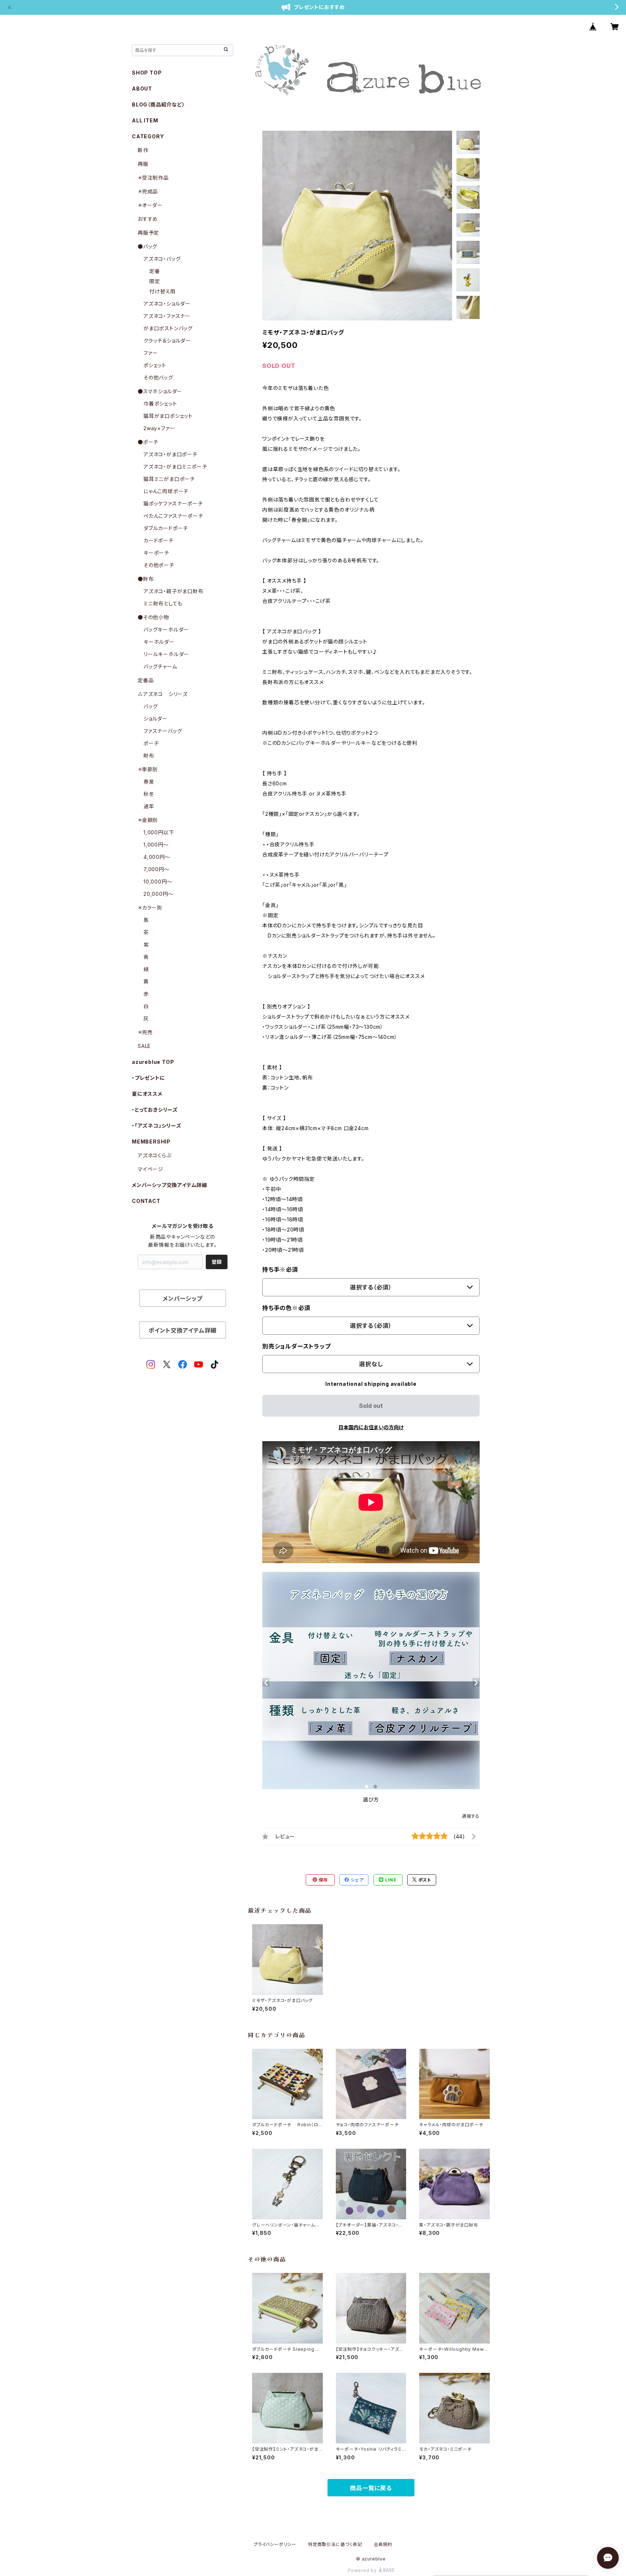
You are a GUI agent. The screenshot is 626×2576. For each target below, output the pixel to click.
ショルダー (156, 719)
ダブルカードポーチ (166, 528)
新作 (143, 150)
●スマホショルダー (160, 391)
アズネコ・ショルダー (167, 304)
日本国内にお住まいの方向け (371, 1427)
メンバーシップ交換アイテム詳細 (170, 1185)
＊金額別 (148, 820)
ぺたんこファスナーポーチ (173, 516)
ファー (151, 353)
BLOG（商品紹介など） (158, 104)
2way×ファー (159, 428)
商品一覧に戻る (371, 2488)
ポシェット (155, 365)
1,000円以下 (159, 832)
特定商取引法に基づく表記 (335, 2544)
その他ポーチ (159, 565)
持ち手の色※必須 (286, 1308)
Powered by (363, 2570)
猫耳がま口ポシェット (168, 416)
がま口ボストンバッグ (168, 328)
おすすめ (148, 219)
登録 (217, 1262)
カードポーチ (158, 540)
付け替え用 (162, 291)
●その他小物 (153, 617)
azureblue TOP (153, 1062)
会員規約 (383, 2544)
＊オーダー (150, 205)
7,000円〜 (156, 869)
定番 (155, 271)
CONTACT (146, 1201)
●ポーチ (148, 442)
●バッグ (147, 246)
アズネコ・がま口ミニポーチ (175, 467)
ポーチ (151, 743)
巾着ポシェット (160, 404)
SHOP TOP (147, 73)
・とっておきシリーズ (155, 1110)
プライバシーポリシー (275, 2544)
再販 (143, 164)
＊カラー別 (150, 908)
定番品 (146, 680)
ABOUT (142, 89)
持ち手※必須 (280, 1270)
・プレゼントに (149, 1078)
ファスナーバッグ (163, 731)
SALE (144, 1046)
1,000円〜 (156, 845)
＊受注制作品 (153, 178)
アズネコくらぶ (155, 1155)
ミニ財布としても (163, 603)
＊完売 (145, 1032)
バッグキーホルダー (166, 630)
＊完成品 (148, 191)
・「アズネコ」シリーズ (157, 1126)
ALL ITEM (145, 120)
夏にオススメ (147, 1094)
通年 (149, 806)
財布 (149, 756)
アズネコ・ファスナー (167, 316)
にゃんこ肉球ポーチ (166, 491)
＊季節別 (148, 769)
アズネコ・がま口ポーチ (170, 454)
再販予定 (148, 233)
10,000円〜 (158, 882)
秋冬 (149, 794)
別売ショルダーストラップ (297, 1346)
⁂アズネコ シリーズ (163, 694)
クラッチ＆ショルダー (167, 341)
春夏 (149, 782)
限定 (155, 281)
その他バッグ (158, 377)
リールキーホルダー (166, 654)
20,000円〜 (158, 894)
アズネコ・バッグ (162, 259)
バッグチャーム (160, 666)
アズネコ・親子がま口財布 (174, 591)
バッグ (151, 706)
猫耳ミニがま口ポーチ (169, 479)
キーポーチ (156, 553)
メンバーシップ (183, 1299)
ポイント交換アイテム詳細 (183, 1330)
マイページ (151, 1169)
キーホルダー (159, 642)
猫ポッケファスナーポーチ (173, 504)
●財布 (146, 579)
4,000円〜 (157, 857)
